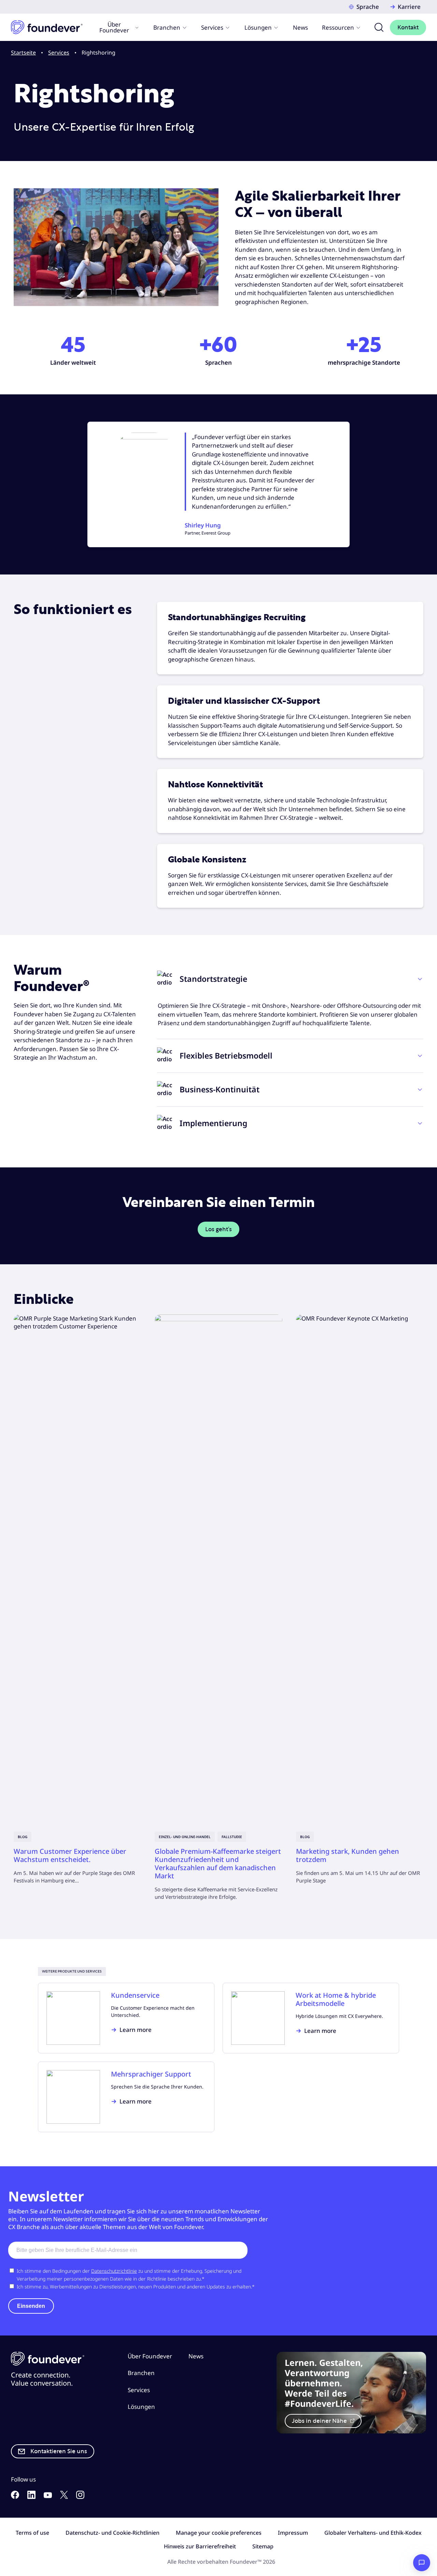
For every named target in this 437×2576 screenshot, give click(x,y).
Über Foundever (114, 27)
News (300, 27)
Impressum (293, 2533)
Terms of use (32, 2533)
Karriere (409, 7)
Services (212, 27)
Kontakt (408, 27)
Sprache (368, 7)
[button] (290, 979)
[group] (77, 1599)
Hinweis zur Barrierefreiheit (200, 2546)
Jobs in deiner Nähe (320, 2421)
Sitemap (263, 2546)
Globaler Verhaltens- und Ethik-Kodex (373, 2533)
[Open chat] (422, 2563)
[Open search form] (379, 27)
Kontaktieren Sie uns (59, 2451)
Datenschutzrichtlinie (114, 2271)
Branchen (167, 27)
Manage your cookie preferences (219, 2533)
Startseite (23, 53)
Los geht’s (218, 1229)
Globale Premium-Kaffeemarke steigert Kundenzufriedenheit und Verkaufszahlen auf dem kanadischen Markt (218, 1864)
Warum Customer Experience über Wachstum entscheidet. (70, 1855)
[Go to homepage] (47, 27)
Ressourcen (338, 27)
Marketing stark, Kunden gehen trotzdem (348, 1855)
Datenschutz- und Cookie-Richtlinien (112, 2533)
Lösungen (258, 27)
